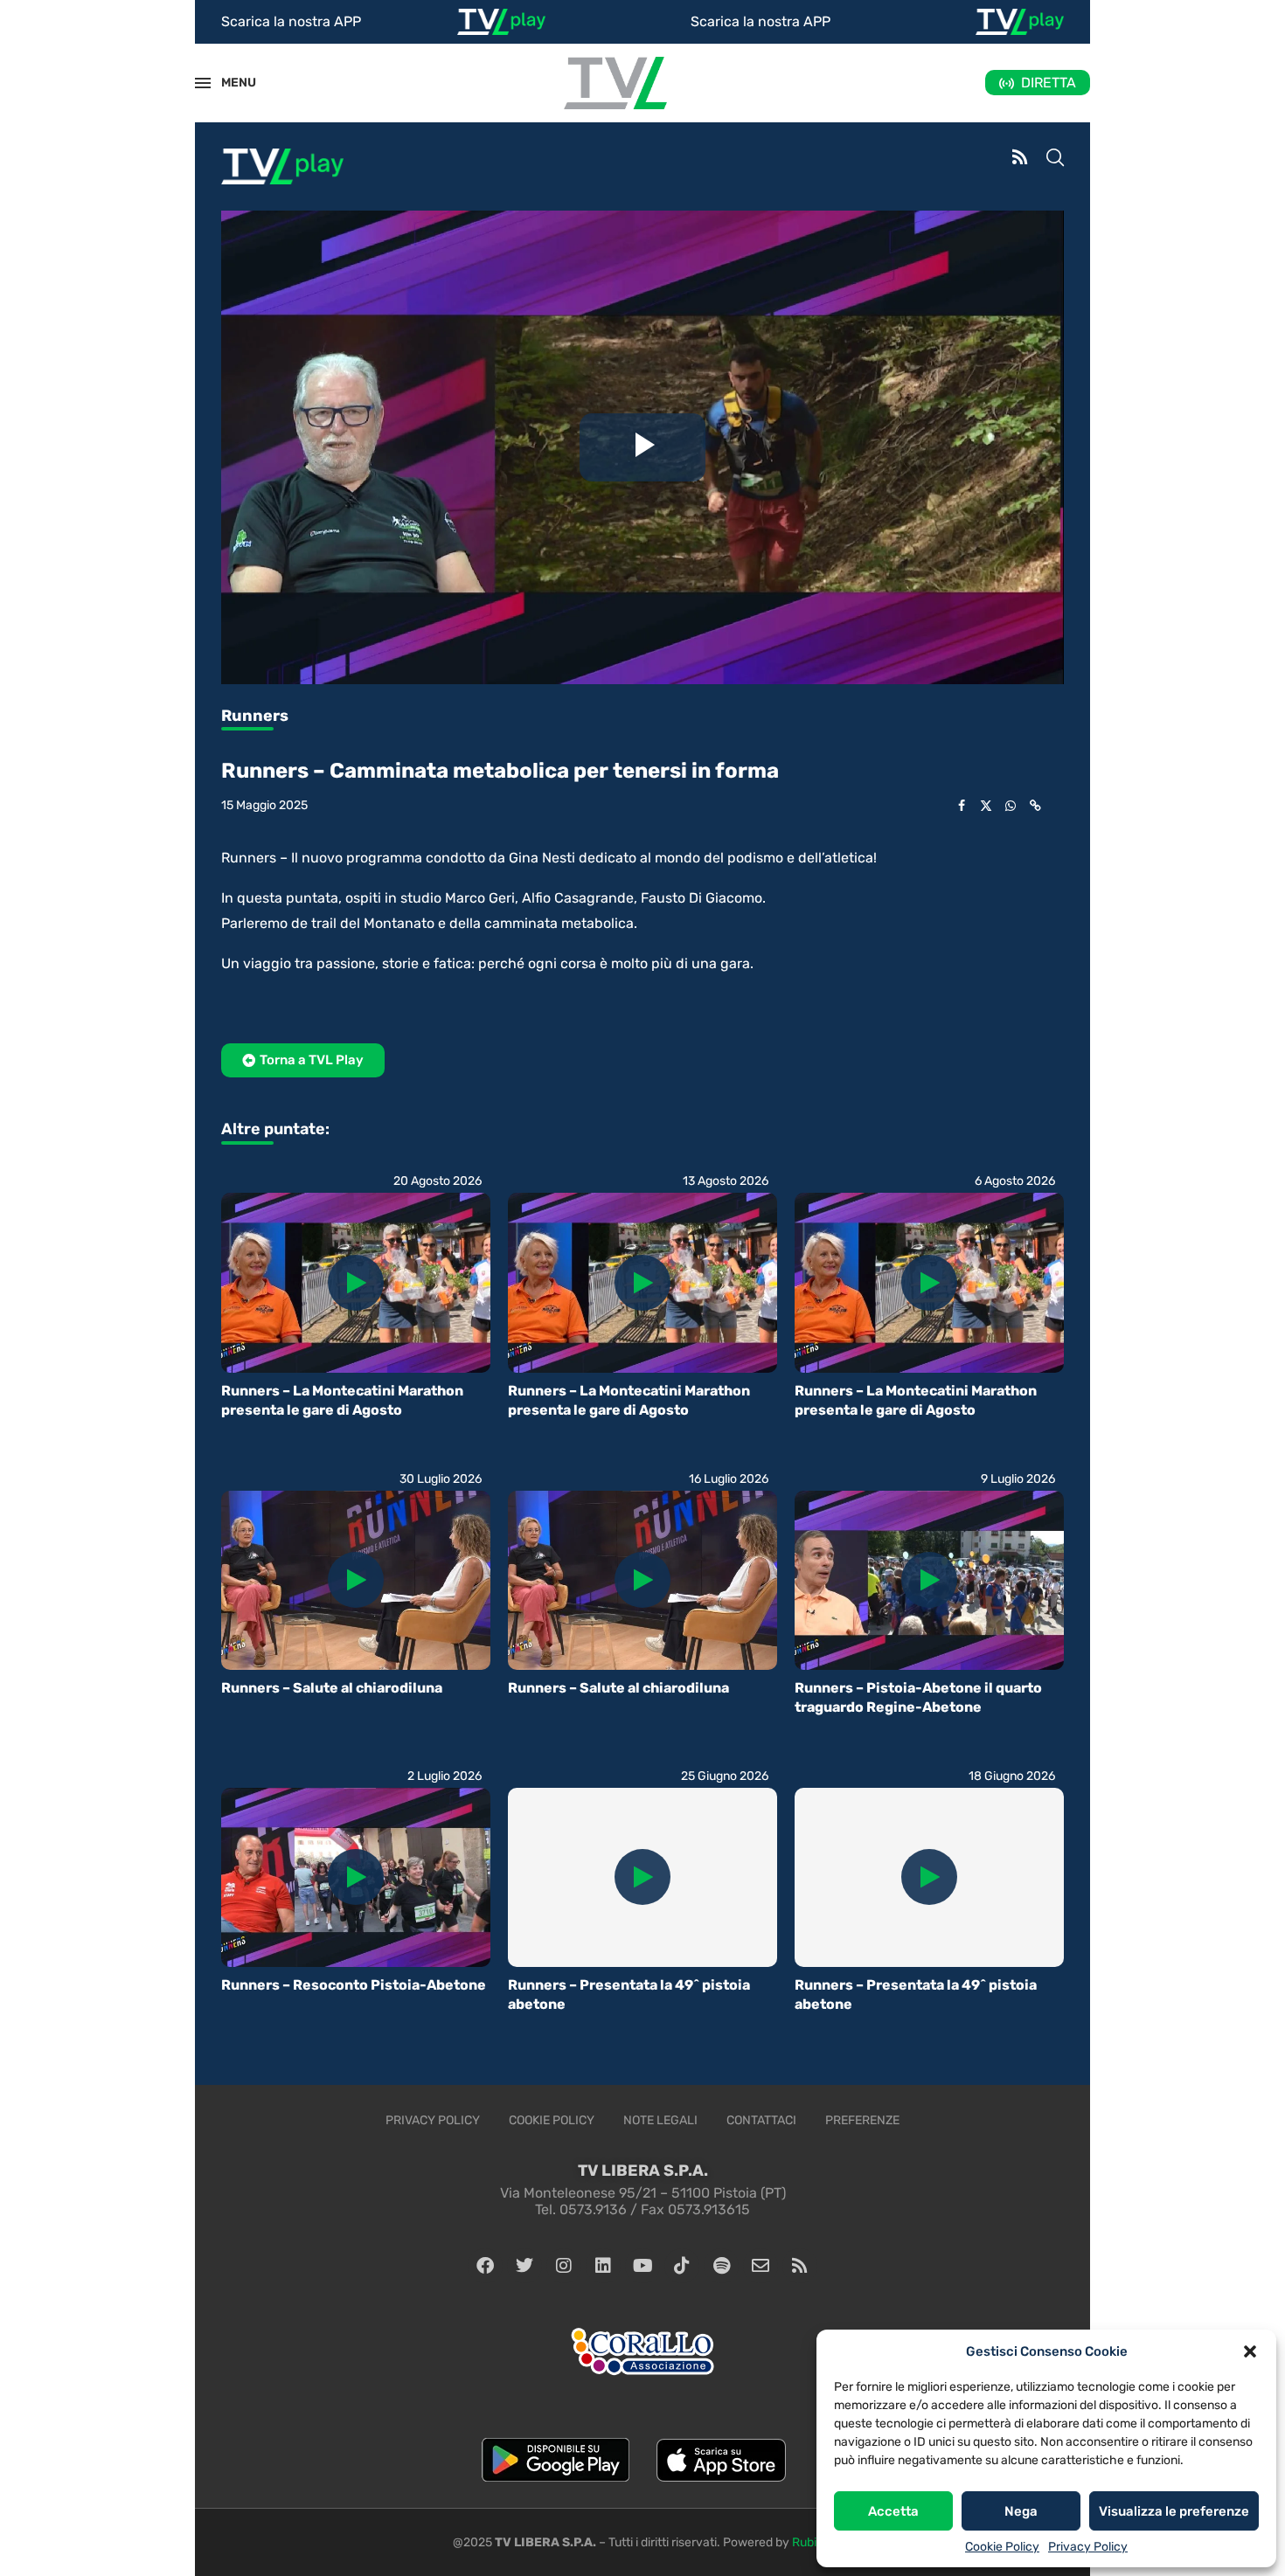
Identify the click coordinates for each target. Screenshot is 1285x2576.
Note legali (660, 2120)
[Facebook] (485, 2266)
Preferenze (862, 2120)
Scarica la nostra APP (291, 21)
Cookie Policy (1002, 2547)
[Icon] (356, 1283)
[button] (1250, 2351)
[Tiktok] (682, 2266)
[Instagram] (564, 2266)
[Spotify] (721, 2266)
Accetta (893, 2511)
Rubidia (813, 2542)
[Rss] (800, 2266)
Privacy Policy (1088, 2547)
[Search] (1055, 159)
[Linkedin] (603, 2266)
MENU (229, 83)
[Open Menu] (203, 83)
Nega (1021, 2511)
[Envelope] (761, 2266)
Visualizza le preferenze (1174, 2511)
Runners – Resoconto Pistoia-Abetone (354, 1985)
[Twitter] (524, 2266)
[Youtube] (642, 2266)
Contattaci (761, 2120)
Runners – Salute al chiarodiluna (332, 1688)
